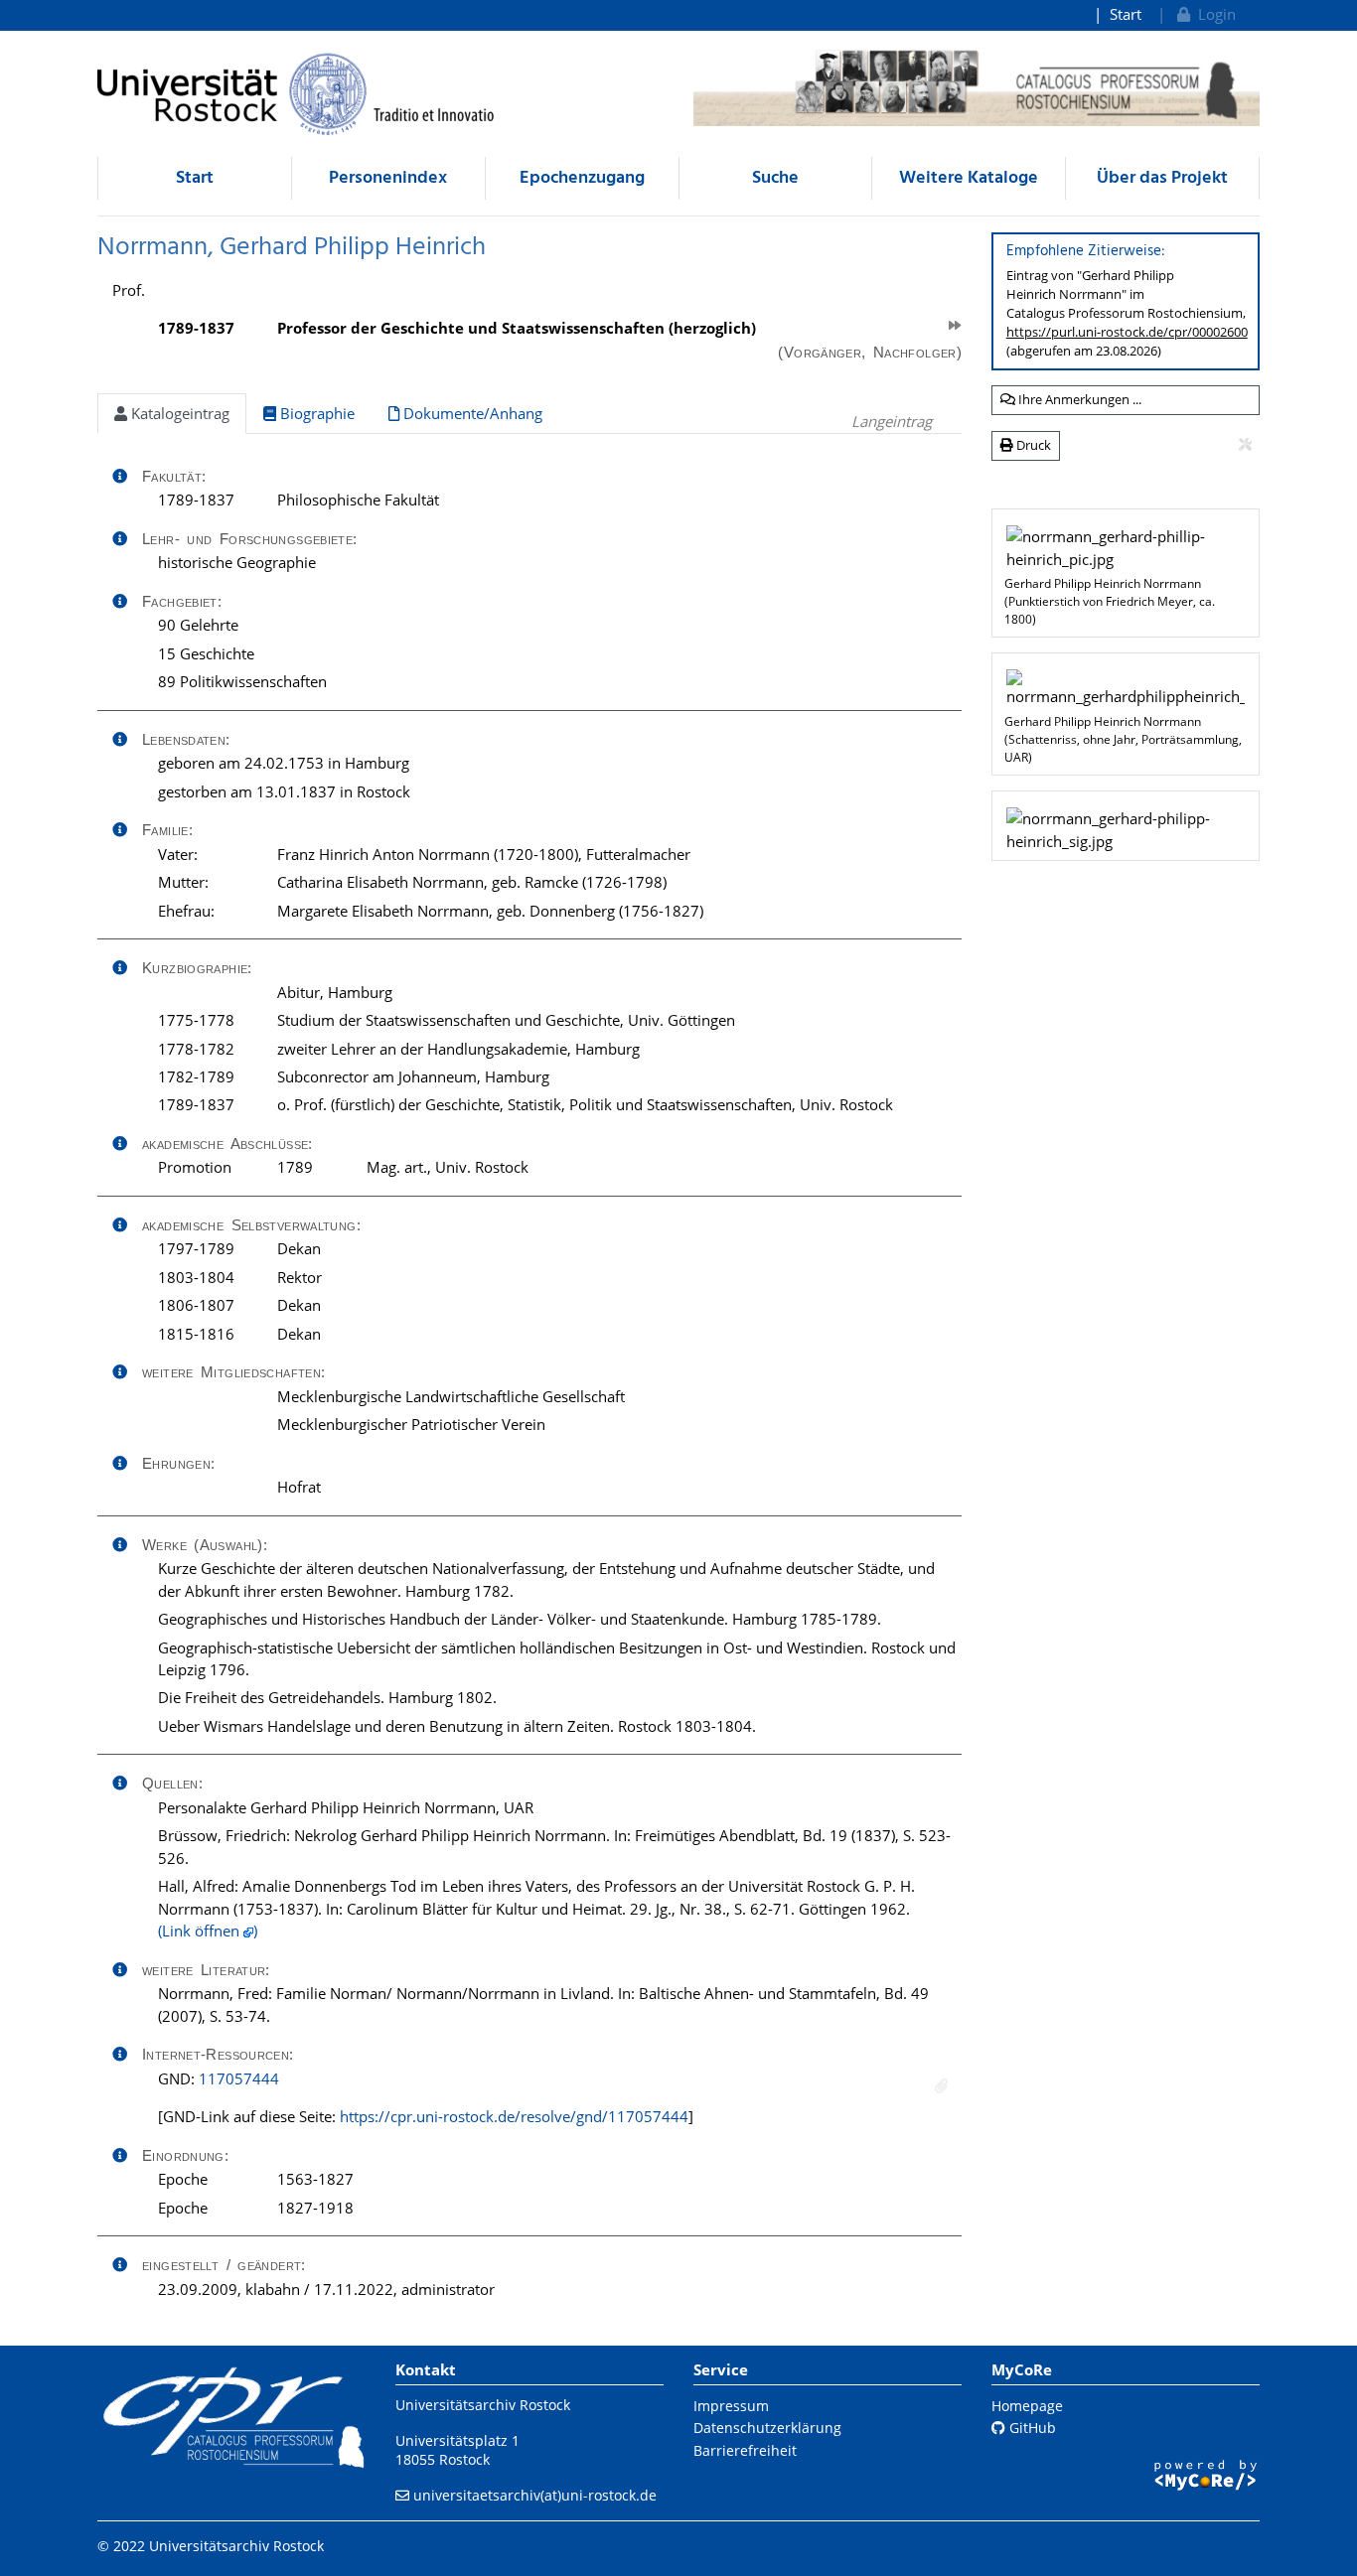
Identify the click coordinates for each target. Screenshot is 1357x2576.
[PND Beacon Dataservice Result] (941, 2086)
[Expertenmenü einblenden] (1245, 445)
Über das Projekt (1162, 178)
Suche (775, 178)
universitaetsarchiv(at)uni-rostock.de (535, 2495)
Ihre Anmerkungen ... (1078, 399)
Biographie (315, 413)
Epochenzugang (582, 178)
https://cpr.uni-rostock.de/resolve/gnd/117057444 (514, 2116)
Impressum (731, 2406)
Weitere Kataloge (969, 178)
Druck (1032, 445)
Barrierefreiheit (745, 2450)
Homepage (1027, 2406)
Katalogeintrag (178, 413)
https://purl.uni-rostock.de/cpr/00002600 (1127, 332)
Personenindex (388, 178)
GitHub (1031, 2428)
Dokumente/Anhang (471, 413)
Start (1126, 14)
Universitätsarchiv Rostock (483, 2405)
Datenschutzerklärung (767, 2428)
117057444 (239, 2078)
